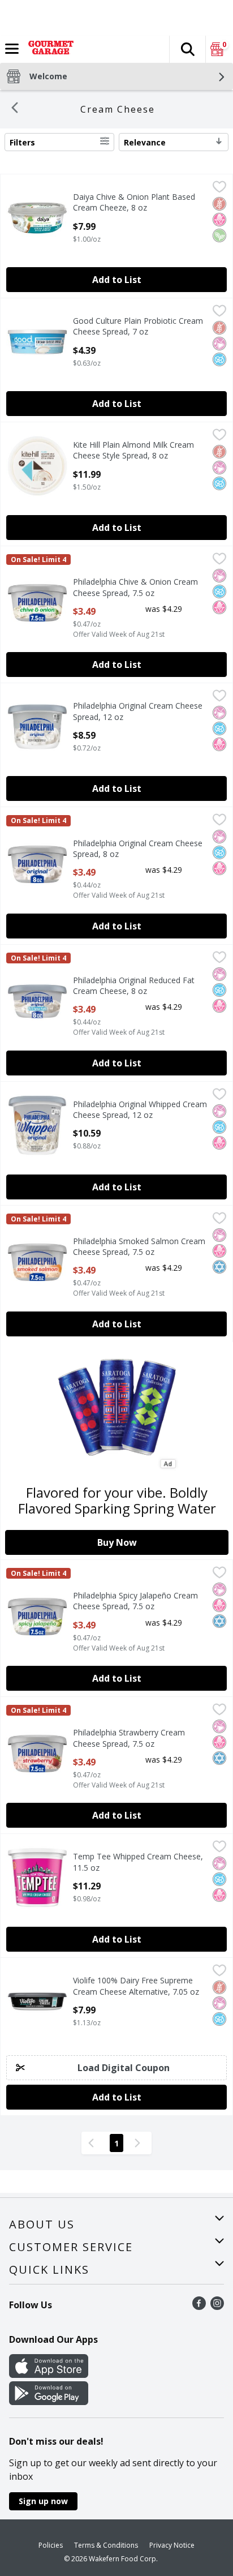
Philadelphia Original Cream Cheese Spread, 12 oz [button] (138, 711)
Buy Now (117, 1542)
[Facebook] (199, 2307)
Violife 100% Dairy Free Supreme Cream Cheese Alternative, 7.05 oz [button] (136, 1986)
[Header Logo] (49, 49)
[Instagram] (217, 2307)
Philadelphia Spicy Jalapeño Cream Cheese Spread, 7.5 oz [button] (135, 1601)
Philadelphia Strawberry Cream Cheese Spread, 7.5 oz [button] (129, 1738)
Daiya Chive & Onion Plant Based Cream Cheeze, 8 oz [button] (134, 202)
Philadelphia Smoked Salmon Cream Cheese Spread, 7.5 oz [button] (139, 1246)
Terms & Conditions (106, 2545)
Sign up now (43, 2501)
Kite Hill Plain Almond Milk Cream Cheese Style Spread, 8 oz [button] (133, 450)
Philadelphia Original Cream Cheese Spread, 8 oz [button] (138, 848)
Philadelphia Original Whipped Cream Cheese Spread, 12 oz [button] (140, 1109)
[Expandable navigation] (12, 49)
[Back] (15, 109)
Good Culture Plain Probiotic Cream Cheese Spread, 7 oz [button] (138, 326)
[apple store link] (49, 2374)
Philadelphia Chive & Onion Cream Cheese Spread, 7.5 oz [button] (135, 587)
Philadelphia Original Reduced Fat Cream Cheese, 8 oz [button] (134, 985)
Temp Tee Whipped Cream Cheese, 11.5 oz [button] (138, 1862)
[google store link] (49, 2402)
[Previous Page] (93, 2143)
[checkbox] (219, 188)
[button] (187, 49)
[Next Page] (140, 2143)
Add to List (117, 280)
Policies (51, 2545)
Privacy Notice (172, 2545)
